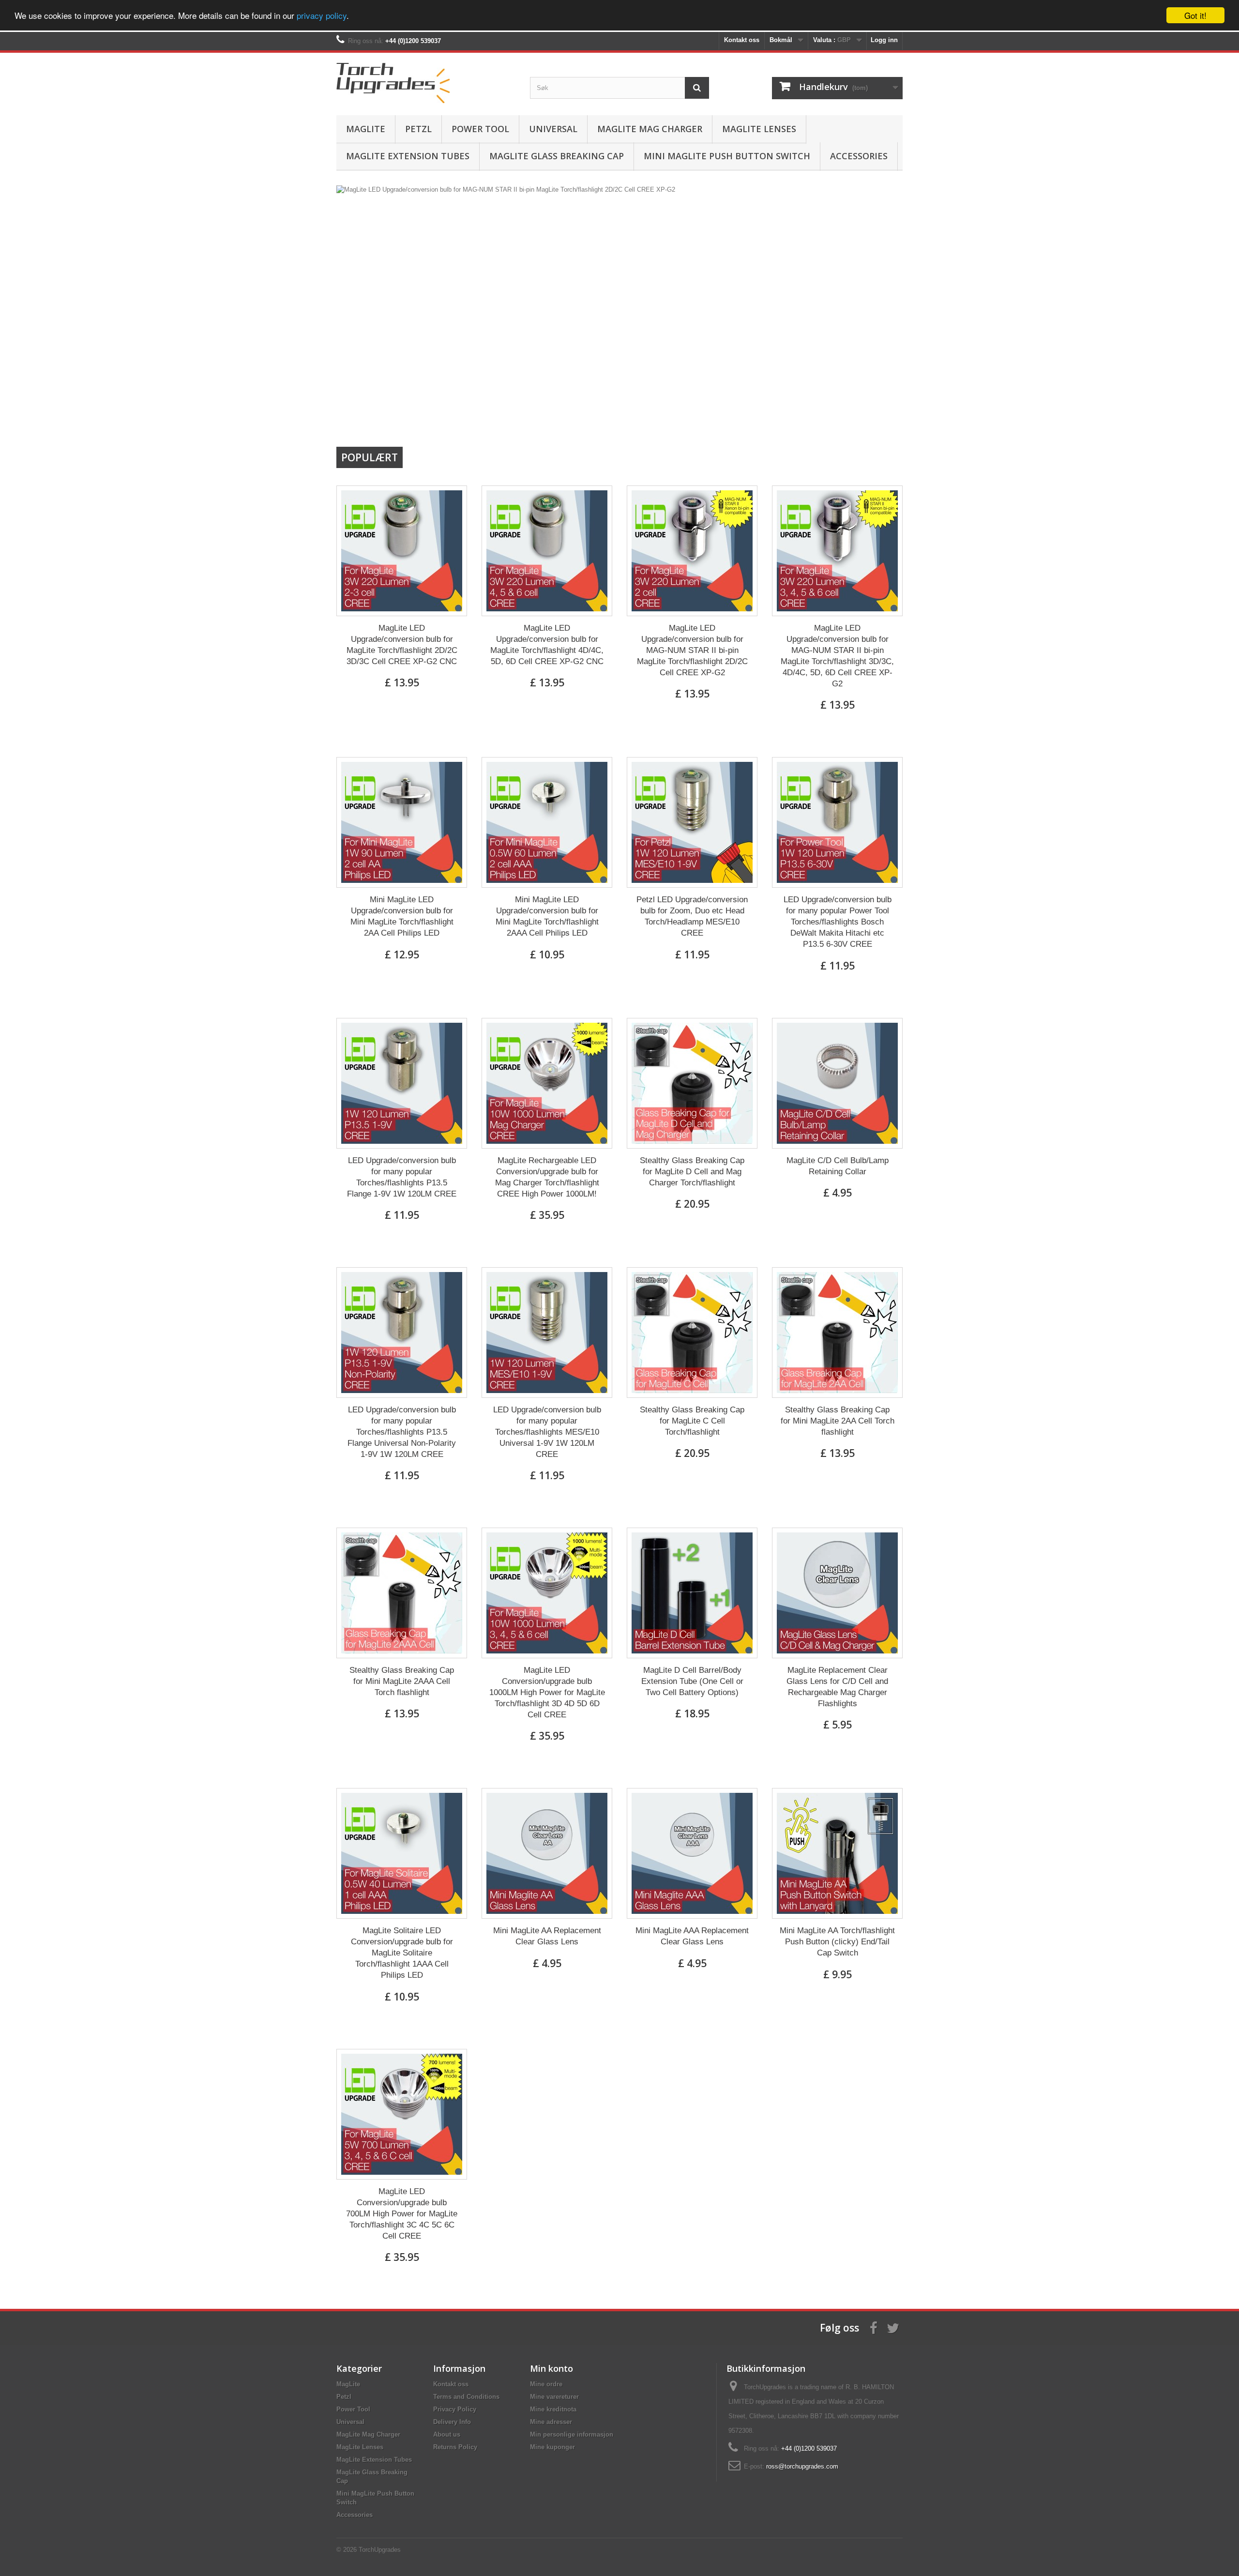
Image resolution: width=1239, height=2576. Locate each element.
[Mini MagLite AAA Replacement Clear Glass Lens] (692, 1853)
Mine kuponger (552, 2447)
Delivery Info (452, 2422)
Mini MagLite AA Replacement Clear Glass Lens (547, 1936)
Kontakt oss (742, 40)
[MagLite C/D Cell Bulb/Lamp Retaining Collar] (837, 1083)
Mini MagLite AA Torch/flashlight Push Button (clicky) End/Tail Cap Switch (837, 1942)
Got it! (1195, 15)
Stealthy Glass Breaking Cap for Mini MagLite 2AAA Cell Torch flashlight (402, 1681)
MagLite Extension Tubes (408, 156)
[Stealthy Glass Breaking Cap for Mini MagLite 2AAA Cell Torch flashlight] (402, 1593)
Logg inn (884, 40)
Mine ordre (546, 2384)
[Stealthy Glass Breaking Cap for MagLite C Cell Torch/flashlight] (692, 1333)
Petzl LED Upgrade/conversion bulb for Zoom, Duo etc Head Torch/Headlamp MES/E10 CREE (692, 916)
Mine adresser (551, 2422)
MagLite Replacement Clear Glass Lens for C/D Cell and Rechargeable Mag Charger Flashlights (837, 1687)
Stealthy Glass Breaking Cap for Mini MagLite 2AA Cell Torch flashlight (838, 1421)
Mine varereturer (554, 2397)
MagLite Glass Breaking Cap (557, 156)
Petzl (418, 129)
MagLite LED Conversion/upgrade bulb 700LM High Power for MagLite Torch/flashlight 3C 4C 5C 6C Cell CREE (402, 2214)
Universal (553, 129)
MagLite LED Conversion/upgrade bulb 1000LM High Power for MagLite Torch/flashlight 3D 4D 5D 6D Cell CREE (547, 1692)
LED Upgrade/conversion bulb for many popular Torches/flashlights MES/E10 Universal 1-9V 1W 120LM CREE (547, 1432)
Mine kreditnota (553, 2409)
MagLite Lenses (759, 129)
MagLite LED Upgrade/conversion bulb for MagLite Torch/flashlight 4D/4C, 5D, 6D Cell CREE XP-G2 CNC (547, 645)
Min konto (552, 2368)
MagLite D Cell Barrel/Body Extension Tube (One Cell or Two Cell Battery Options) (692, 1681)
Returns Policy (455, 2447)
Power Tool (480, 129)
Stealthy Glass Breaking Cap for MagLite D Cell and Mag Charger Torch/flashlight (692, 1172)
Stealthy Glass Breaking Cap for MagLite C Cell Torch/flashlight (692, 1421)
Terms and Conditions (466, 2397)
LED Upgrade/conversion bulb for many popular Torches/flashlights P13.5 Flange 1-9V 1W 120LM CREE (402, 1177)
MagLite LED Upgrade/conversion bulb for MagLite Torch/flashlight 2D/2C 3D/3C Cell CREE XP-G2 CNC (402, 645)
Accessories (859, 156)
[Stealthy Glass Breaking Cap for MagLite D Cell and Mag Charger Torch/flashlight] (692, 1083)
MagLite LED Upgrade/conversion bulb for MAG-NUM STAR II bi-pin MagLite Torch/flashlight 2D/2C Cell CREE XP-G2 (692, 650)
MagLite (366, 129)
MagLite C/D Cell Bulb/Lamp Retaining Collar (838, 1166)
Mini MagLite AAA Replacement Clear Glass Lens (692, 1936)
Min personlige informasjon (572, 2434)
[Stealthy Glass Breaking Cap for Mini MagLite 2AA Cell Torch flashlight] (837, 1333)
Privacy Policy (455, 2409)
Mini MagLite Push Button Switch (727, 156)
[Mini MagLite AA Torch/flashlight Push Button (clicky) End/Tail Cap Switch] (837, 1853)
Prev (861, 422)
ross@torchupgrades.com (802, 2466)
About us (447, 2434)
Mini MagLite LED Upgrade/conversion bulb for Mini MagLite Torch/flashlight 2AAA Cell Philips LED (547, 916)
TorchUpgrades (380, 2550)
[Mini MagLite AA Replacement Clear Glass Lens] (547, 1853)
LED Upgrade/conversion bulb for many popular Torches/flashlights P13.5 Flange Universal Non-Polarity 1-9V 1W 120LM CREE (402, 1432)
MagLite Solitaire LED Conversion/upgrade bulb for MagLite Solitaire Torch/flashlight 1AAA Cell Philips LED (402, 1953)
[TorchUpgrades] (426, 82)
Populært (370, 457)
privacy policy (322, 16)
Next (885, 422)
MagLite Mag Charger (650, 129)
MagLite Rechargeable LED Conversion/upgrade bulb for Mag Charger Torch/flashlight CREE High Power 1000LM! (547, 1177)
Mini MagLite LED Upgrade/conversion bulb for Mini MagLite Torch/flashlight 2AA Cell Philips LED (402, 916)
